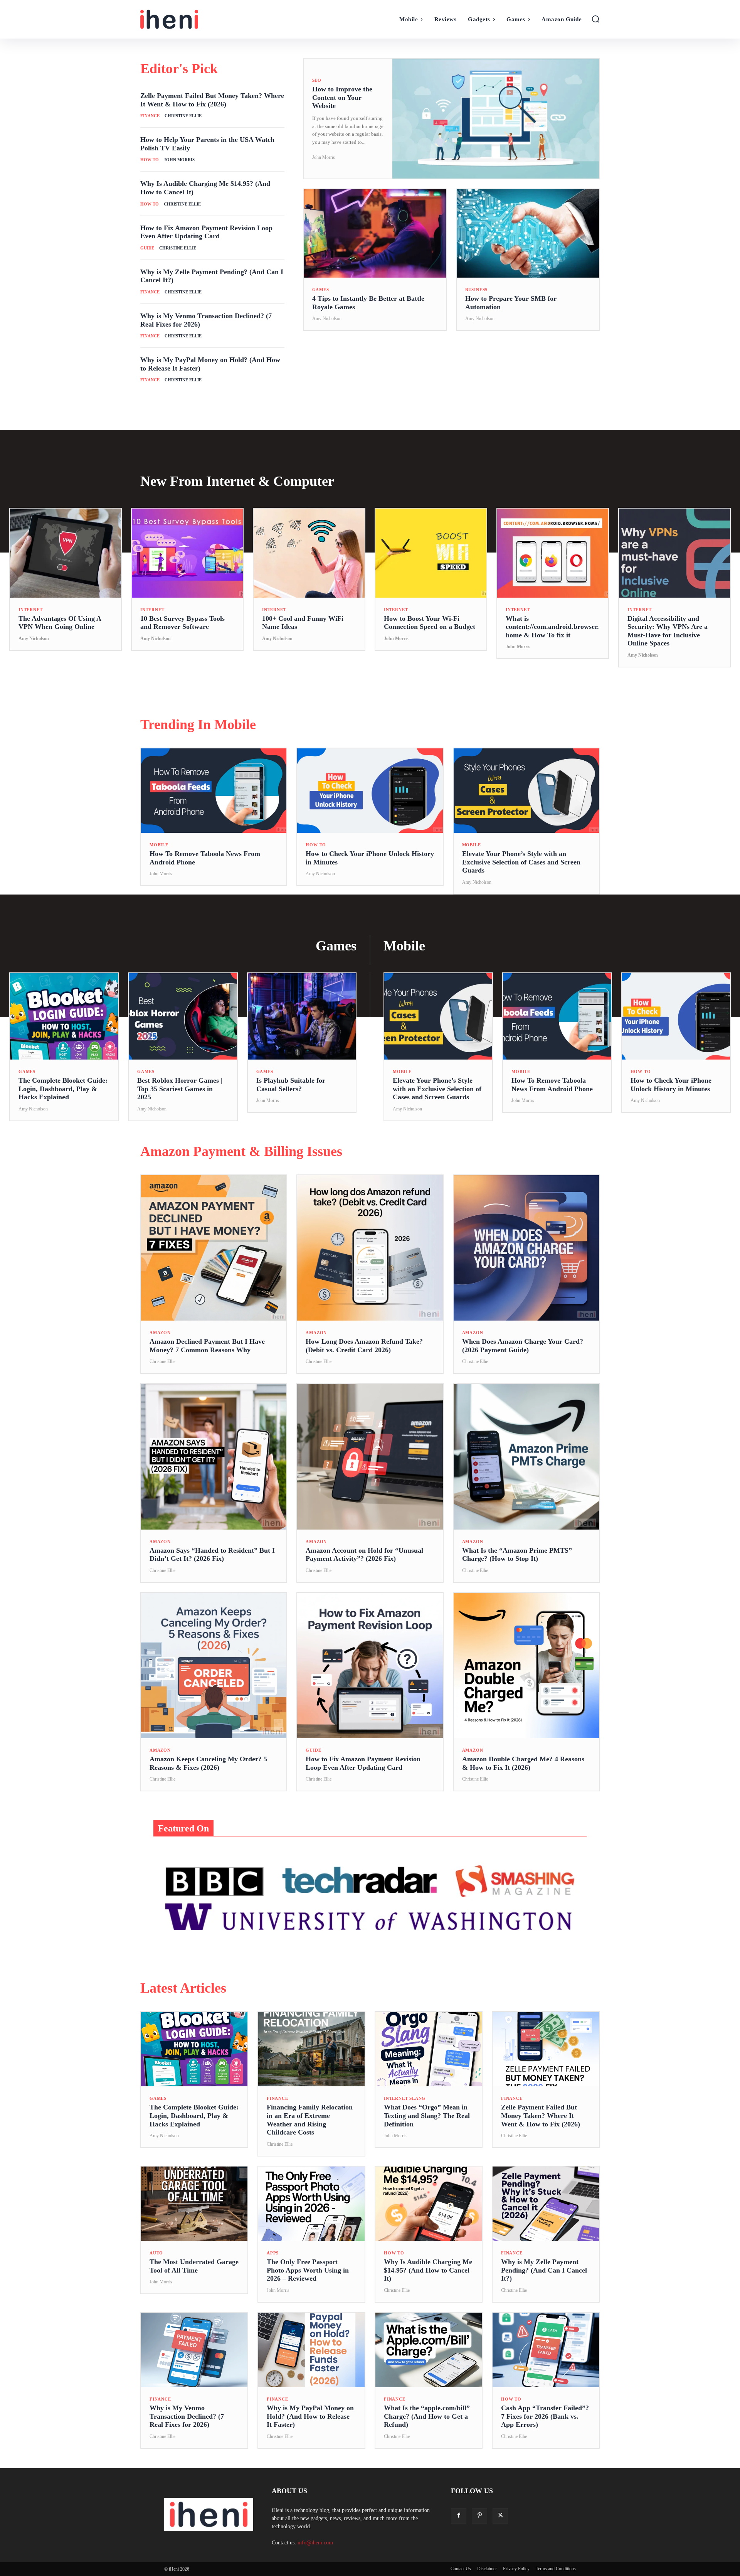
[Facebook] (459, 2516)
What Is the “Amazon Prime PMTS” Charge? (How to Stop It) (517, 1555)
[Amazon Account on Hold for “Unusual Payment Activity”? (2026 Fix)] (370, 1456)
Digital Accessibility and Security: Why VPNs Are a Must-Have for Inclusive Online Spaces (668, 631)
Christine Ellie (183, 116)
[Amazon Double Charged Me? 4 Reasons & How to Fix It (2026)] (526, 1665)
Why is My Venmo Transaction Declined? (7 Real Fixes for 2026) (187, 2416)
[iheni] (198, 19)
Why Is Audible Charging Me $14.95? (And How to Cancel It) (428, 2270)
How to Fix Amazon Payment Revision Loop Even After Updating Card (206, 232)
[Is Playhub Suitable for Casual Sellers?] (302, 1016)
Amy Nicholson (327, 318)
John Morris (179, 160)
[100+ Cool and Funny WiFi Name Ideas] (309, 553)
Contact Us (461, 2569)
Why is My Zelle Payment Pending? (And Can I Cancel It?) (544, 2270)
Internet (30, 610)
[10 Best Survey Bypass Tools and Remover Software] (187, 553)
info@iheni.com (315, 2543)
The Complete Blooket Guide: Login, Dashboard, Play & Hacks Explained (63, 1089)
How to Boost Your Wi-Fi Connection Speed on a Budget (430, 623)
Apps (273, 2253)
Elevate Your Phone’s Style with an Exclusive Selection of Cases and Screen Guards (521, 862)
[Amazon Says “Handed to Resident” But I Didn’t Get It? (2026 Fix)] (214, 1456)
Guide (147, 248)
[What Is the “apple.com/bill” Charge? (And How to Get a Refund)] (429, 2350)
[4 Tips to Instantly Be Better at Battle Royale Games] (375, 233)
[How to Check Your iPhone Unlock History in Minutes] (370, 791)
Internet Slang (405, 2098)
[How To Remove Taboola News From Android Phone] (214, 791)
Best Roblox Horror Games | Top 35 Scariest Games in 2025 (180, 1089)
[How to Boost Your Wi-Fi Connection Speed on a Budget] (431, 553)
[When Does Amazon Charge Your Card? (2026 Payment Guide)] (526, 1248)
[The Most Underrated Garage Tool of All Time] (194, 2204)
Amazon (160, 1333)
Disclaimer (487, 2569)
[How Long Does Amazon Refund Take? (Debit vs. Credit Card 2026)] (370, 1248)
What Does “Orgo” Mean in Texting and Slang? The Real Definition (427, 2115)
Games (321, 290)
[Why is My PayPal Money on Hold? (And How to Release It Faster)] (311, 2350)
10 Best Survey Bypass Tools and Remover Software (182, 623)
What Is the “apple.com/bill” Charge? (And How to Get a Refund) (427, 2416)
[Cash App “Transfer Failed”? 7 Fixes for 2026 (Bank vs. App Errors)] (546, 2350)
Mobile (159, 845)
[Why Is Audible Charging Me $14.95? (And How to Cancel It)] (429, 2204)
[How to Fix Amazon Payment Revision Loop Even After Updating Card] (370, 1665)
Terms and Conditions (556, 2569)
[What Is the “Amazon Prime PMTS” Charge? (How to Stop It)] (526, 1456)
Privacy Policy (516, 2569)
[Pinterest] (479, 2516)
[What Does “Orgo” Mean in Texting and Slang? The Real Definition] (429, 2049)
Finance (150, 116)
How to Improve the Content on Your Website (342, 97)
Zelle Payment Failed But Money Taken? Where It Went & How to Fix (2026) (541, 2115)
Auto (156, 2253)
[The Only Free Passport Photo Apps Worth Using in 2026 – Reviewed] (311, 2204)
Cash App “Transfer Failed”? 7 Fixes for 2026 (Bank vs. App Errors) (545, 2416)
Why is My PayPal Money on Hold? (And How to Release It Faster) (310, 2416)
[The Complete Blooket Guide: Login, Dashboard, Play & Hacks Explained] (64, 1016)
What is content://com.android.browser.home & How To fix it (552, 627)
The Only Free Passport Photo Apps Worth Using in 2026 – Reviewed (308, 2270)
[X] (500, 2516)
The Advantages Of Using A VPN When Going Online (60, 623)
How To (150, 160)
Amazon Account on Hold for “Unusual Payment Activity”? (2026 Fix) (364, 1555)
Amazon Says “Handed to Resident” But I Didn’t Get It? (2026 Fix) (212, 1555)
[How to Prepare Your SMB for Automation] (528, 233)
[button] (595, 19)
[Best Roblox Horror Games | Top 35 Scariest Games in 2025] (183, 1016)
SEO (317, 80)
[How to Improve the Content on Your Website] (496, 119)
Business (476, 290)
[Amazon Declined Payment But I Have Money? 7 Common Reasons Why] (214, 1248)
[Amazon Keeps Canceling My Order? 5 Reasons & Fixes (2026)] (214, 1665)
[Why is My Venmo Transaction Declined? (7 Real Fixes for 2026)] (194, 2350)
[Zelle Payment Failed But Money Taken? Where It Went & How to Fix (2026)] (546, 2049)
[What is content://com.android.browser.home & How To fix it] (553, 553)
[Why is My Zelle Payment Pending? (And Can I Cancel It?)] (546, 2204)
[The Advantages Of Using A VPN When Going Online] (66, 553)
